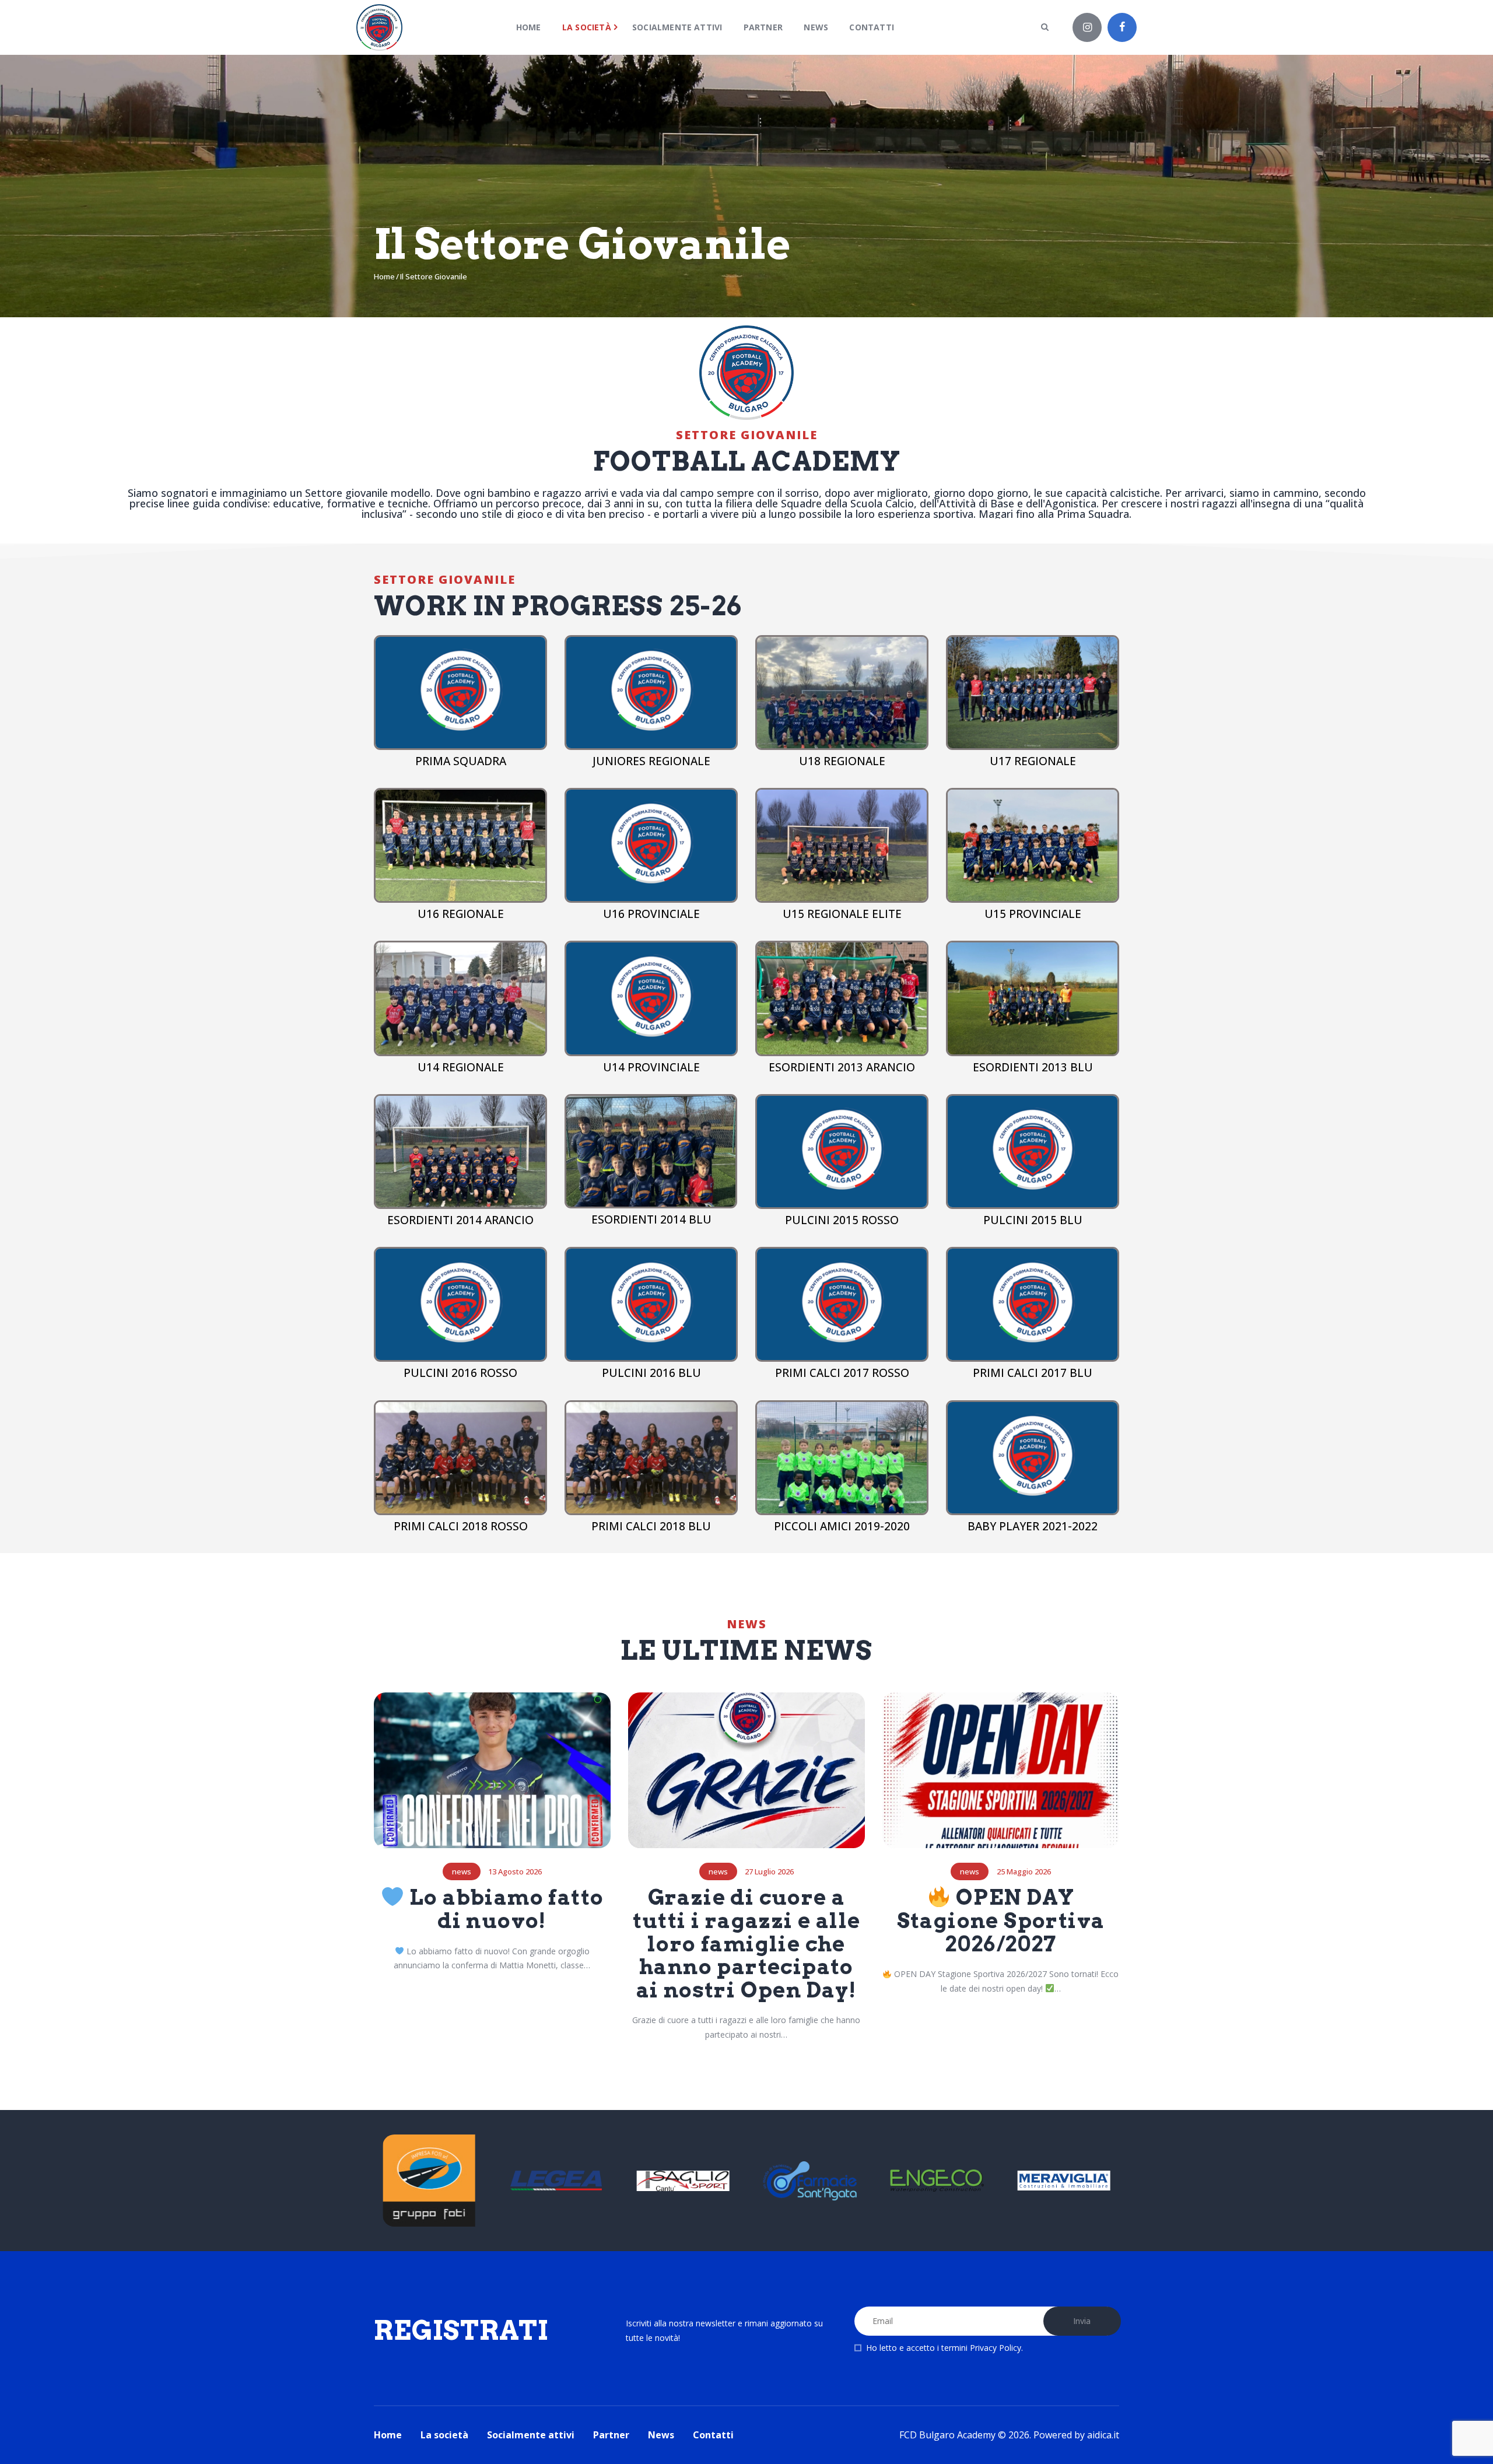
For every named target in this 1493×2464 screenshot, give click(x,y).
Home (384, 276)
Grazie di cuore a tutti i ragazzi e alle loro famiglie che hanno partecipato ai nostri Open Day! (747, 1944)
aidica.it (1103, 2435)
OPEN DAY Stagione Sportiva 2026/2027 (1001, 1921)
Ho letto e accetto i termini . (944, 2348)
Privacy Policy (996, 2348)
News (462, 1872)
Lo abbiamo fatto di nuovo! (504, 1910)
